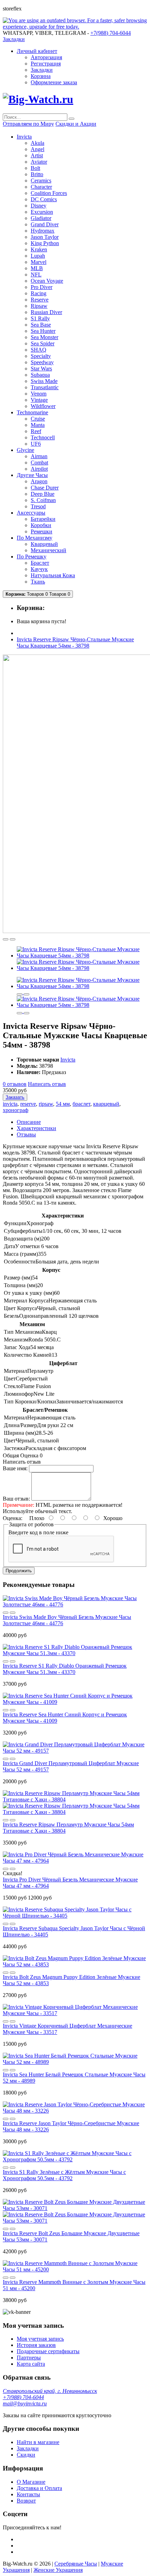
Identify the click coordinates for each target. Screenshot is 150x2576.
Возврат (26, 2501)
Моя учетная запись (40, 2339)
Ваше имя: (15, 1468)
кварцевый (106, 1104)
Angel (37, 149)
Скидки (26, 2455)
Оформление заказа (54, 82)
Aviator (39, 162)
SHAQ (39, 350)
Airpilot (39, 469)
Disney (39, 206)
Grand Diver (45, 224)
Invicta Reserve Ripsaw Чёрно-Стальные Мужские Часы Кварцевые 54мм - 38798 (75, 643)
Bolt (35, 168)
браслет (81, 1104)
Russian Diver (46, 312)
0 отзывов (15, 1084)
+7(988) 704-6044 (23, 2397)
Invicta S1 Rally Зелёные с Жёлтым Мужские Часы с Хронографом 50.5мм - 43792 (64, 2175)
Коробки (41, 525)
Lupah (38, 256)
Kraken (39, 249)
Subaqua (40, 375)
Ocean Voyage (47, 281)
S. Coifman (43, 500)
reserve (28, 1104)
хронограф (16, 1110)
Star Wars (41, 369)
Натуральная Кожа (53, 575)
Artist (37, 155)
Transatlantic (45, 387)
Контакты (28, 2494)
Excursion (42, 212)
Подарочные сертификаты (48, 2351)
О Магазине (31, 2482)
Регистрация (46, 64)
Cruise (38, 419)
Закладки (42, 70)
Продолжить (19, 1571)
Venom (39, 394)
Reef (36, 431)
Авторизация (46, 57)
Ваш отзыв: (16, 1499)
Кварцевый (44, 544)
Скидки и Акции (76, 124)
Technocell (43, 437)
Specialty (41, 356)
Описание (29, 1122)
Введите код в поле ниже (38, 1532)
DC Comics (44, 199)
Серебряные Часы (76, 2564)
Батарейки (43, 519)
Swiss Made (44, 381)
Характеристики (36, 1128)
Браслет (40, 563)
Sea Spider (43, 343)
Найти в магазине (38, 2442)
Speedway (42, 362)
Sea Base (41, 325)
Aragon (39, 481)
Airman (39, 456)
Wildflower (43, 406)
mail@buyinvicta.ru (25, 2403)
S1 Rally (40, 318)
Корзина (41, 76)
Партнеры (29, 2358)
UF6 (36, 444)
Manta (38, 425)
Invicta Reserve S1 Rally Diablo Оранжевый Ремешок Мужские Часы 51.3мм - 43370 (65, 1669)
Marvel (39, 262)
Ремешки (42, 531)
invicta (10, 1104)
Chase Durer (45, 488)
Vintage (39, 400)
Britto (37, 174)
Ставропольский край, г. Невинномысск (50, 2391)
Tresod (38, 506)
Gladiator (41, 218)
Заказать (15, 1097)
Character (41, 187)
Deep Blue (43, 494)
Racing (39, 293)
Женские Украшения (58, 2570)
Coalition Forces (49, 193)
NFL (36, 275)
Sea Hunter (43, 331)
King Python (45, 243)
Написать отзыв (47, 1084)
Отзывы (26, 1134)
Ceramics (41, 181)
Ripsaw (39, 306)
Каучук (39, 569)
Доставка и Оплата (39, 2488)
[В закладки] (6, 939)
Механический (48, 550)
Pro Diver (42, 287)
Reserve (40, 300)
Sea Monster (44, 337)
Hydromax (43, 231)
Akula (37, 143)
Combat (39, 463)
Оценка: (13, 1518)
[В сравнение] (13, 939)
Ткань (38, 582)
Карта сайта (31, 2364)
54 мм (63, 1104)
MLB (37, 268)
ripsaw (46, 1104)
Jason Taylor (45, 237)
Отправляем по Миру (28, 124)
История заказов (36, 2345)
